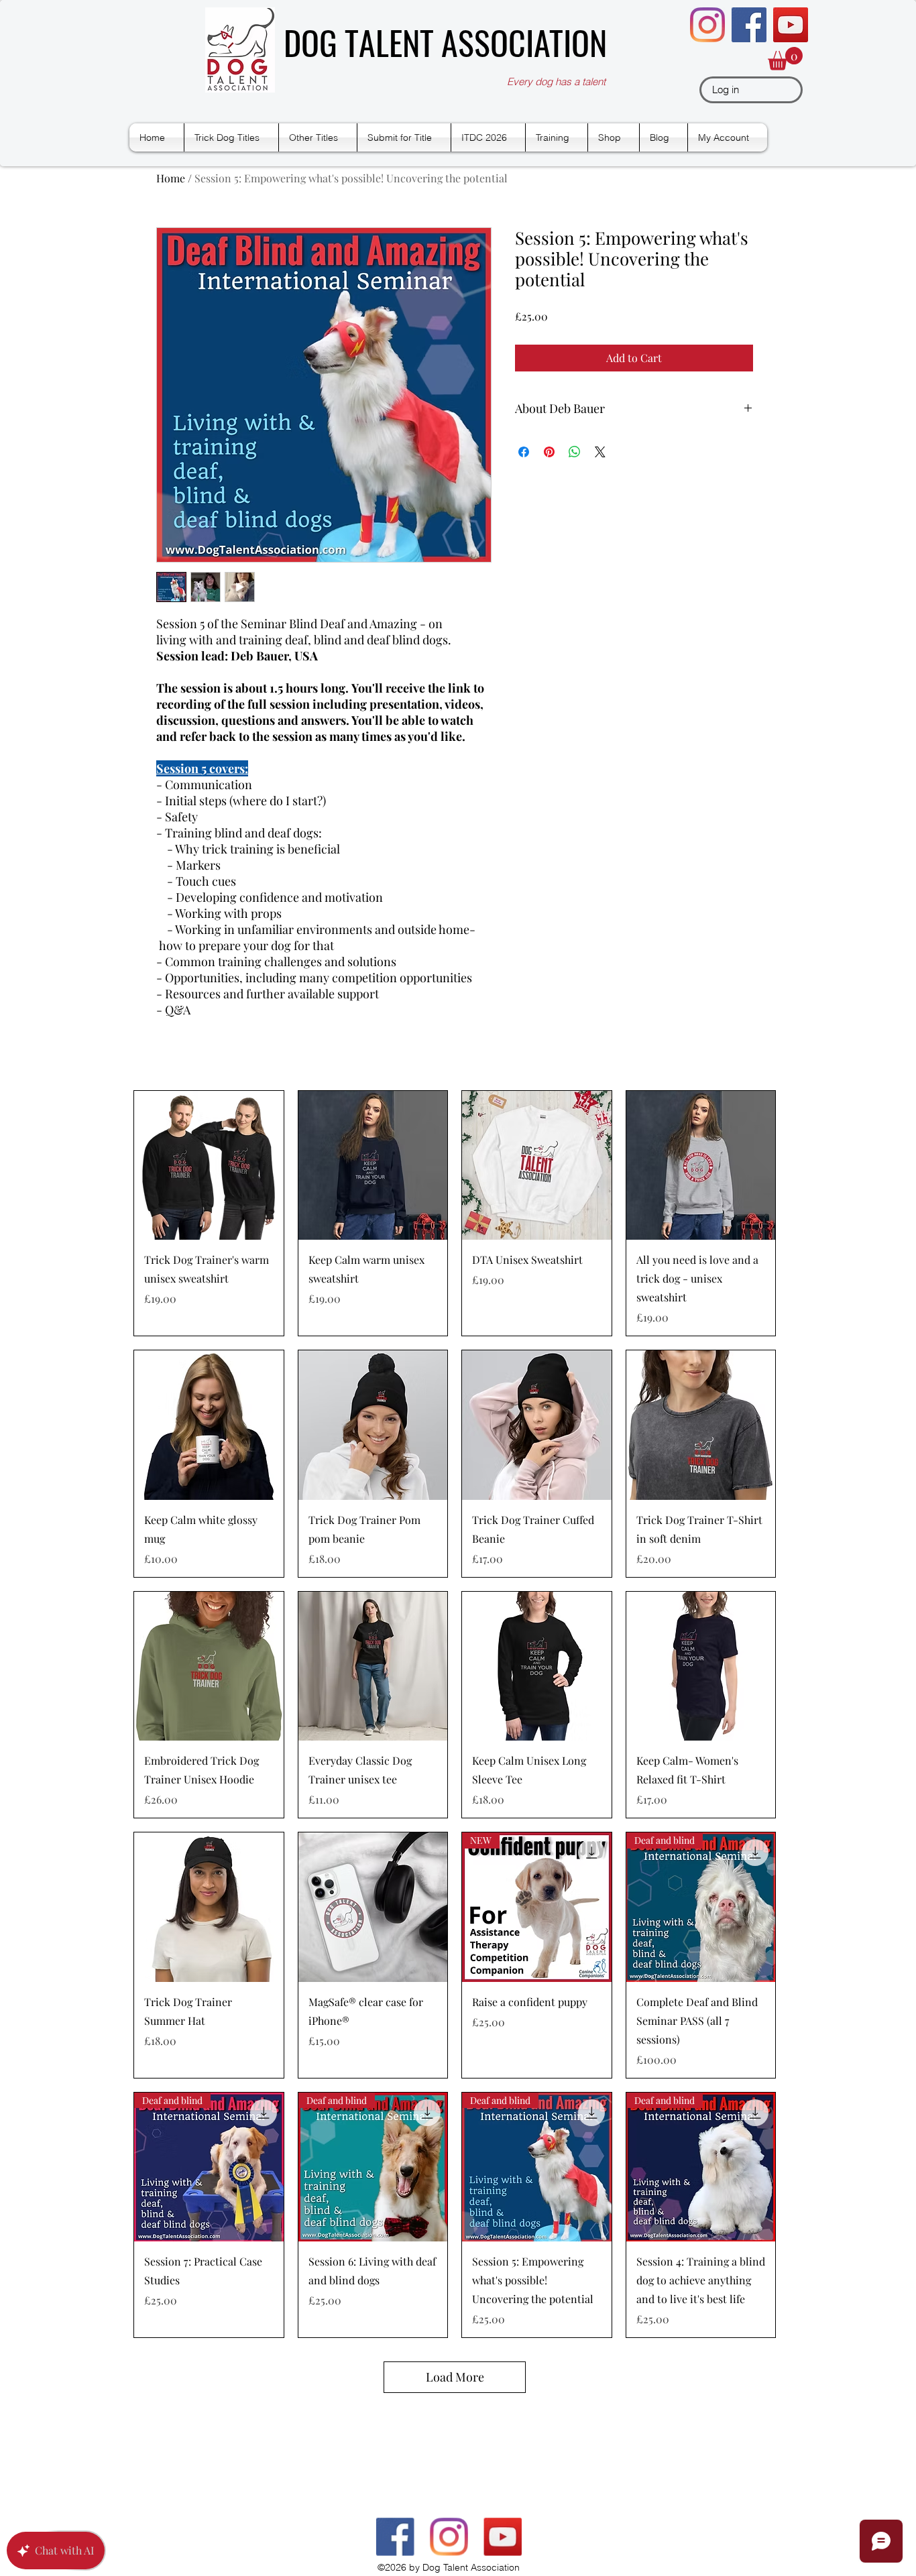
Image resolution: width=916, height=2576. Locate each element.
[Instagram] (707, 25)
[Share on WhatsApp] (575, 452)
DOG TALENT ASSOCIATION (445, 42)
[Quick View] (209, 1166)
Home (171, 178)
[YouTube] (791, 25)
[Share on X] (600, 452)
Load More (455, 2377)
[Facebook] (749, 25)
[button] (785, 59)
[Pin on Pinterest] (549, 452)
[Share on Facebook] (524, 452)
